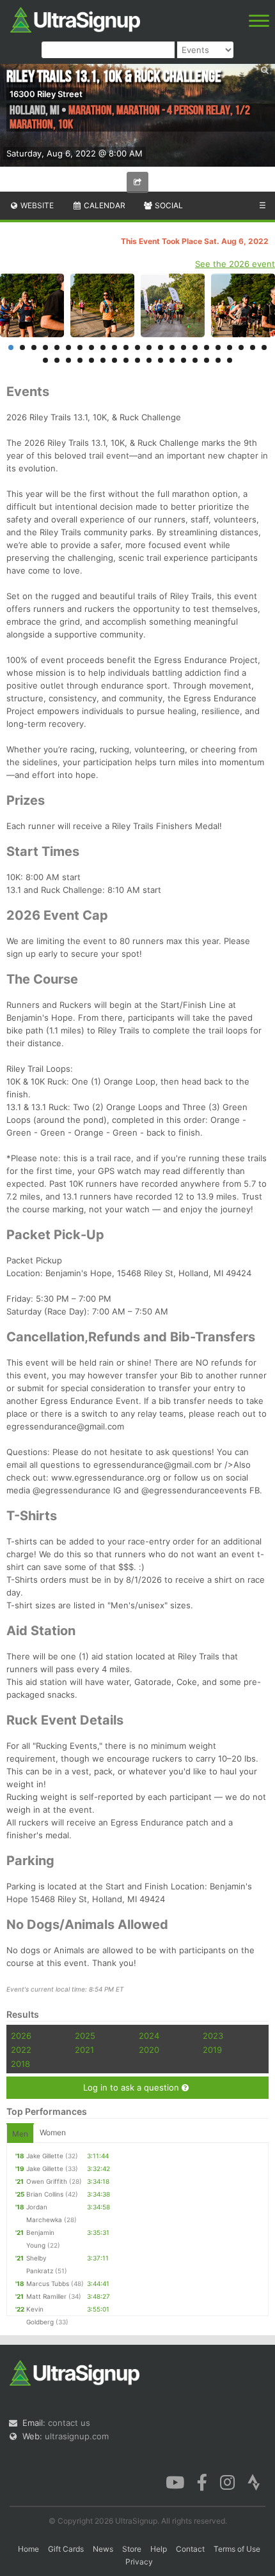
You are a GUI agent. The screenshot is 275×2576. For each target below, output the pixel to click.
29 (103, 360)
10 (114, 347)
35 (172, 360)
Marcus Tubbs (48, 2283)
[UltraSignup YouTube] (175, 2481)
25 (57, 360)
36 (184, 360)
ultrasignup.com (77, 2436)
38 (207, 360)
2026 (21, 2036)
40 (230, 360)
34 (161, 360)
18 (207, 347)
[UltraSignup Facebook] (202, 2481)
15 (172, 347)
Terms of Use (237, 2549)
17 (195, 347)
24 (45, 360)
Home (28, 2549)
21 (241, 347)
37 (195, 360)
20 (230, 347)
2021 (84, 2050)
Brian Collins (45, 2194)
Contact (190, 2549)
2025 (85, 2036)
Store (132, 2549)
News (103, 2549)
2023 (213, 2036)
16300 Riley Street (46, 94)
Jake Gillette (45, 2156)
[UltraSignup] (75, 19)
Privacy (139, 2562)
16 (184, 347)
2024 (149, 2036)
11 (126, 347)
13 (149, 347)
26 (68, 360)
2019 (212, 2050)
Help (159, 2549)
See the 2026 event (235, 264)
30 (114, 360)
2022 (21, 2050)
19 (218, 347)
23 (264, 347)
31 (126, 360)
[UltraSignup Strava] (254, 2481)
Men (20, 2134)
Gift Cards (66, 2549)
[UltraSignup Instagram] (227, 2481)
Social (168, 205)
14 (161, 347)
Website (36, 205)
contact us (69, 2423)
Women (53, 2132)
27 (80, 360)
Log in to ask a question (132, 2087)
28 (91, 360)
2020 (149, 2050)
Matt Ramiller (46, 2296)
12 (137, 347)
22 (253, 347)
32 (137, 360)
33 (149, 360)
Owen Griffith (47, 2181)
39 (218, 360)
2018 (20, 2064)
